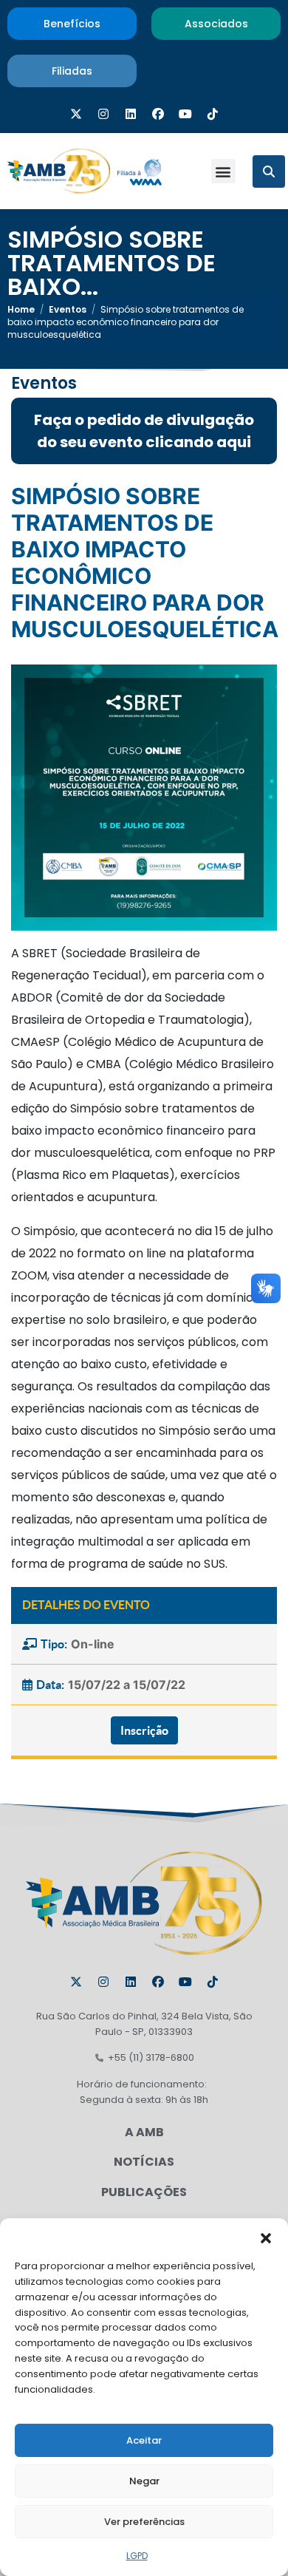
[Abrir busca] (269, 171)
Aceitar (144, 2440)
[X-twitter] (76, 114)
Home (21, 309)
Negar (144, 2481)
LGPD (137, 2556)
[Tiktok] (213, 114)
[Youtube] (185, 114)
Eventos (68, 309)
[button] (266, 2237)
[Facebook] (158, 114)
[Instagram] (103, 114)
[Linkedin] (131, 114)
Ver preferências (144, 2522)
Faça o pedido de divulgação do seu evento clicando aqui (144, 431)
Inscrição (144, 1730)
